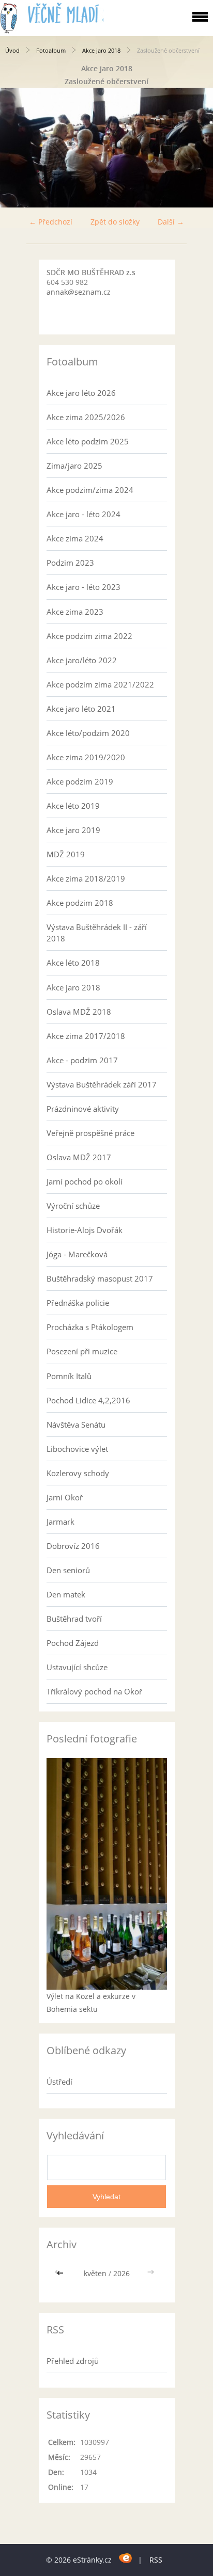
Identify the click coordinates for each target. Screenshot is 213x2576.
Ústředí (59, 2082)
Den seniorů (68, 1570)
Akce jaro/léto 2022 (82, 660)
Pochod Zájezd (73, 1643)
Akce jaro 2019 (73, 830)
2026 (121, 2273)
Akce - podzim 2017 (82, 1060)
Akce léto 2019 (73, 806)
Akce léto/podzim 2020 (88, 733)
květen (95, 2273)
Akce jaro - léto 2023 (83, 587)
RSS (156, 2560)
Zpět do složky (115, 222)
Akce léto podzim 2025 (88, 441)
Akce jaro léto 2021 (81, 709)
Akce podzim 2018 (80, 903)
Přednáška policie (78, 1303)
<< (61, 2273)
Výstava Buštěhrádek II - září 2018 (97, 933)
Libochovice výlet (77, 1449)
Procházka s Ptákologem (90, 1327)
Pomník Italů (69, 1376)
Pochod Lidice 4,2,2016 (88, 1400)
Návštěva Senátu (76, 1425)
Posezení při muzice (82, 1351)
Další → (171, 222)
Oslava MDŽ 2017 (79, 1157)
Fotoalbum (51, 50)
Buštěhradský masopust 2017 (100, 1278)
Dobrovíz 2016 (73, 1546)
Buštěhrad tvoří (74, 1619)
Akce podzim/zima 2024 (90, 490)
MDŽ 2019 (66, 854)
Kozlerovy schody (78, 1473)
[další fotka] (196, 148)
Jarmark (60, 1522)
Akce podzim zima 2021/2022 (100, 684)
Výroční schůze (73, 1206)
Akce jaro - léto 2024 (83, 514)
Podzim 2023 (70, 563)
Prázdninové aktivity (83, 1109)
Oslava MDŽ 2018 (79, 1012)
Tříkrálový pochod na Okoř (94, 1691)
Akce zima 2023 (75, 612)
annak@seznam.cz (79, 292)
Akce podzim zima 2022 (89, 636)
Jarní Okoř (65, 1497)
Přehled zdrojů (73, 2361)
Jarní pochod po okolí (85, 1181)
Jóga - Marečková (77, 1254)
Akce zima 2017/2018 (86, 1036)
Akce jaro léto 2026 (81, 393)
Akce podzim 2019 (80, 781)
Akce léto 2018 (73, 963)
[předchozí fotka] (17, 148)
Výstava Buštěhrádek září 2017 (102, 1084)
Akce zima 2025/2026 (86, 417)
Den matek (66, 1594)
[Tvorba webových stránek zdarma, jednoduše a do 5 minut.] (126, 2558)
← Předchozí (51, 222)
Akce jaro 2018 (101, 50)
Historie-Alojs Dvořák (85, 1230)
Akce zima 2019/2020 (86, 757)
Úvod (12, 50)
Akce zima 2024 (75, 538)
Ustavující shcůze (77, 1667)
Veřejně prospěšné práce (90, 1133)
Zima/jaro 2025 (74, 466)
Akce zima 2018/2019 (86, 878)
